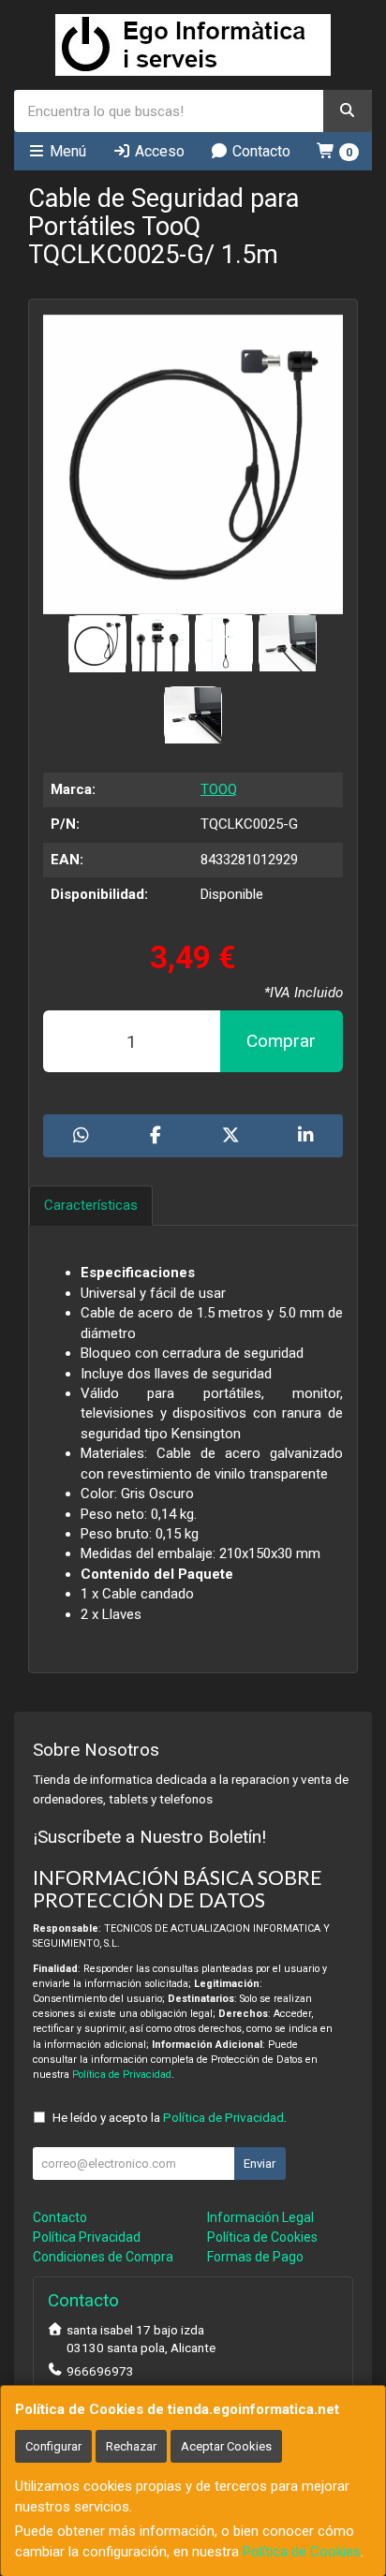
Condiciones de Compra (103, 2257)
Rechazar (131, 2446)
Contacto (260, 151)
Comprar (281, 1041)
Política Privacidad (87, 2237)
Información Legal (260, 2217)
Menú (66, 151)
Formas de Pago (255, 2257)
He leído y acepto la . (170, 2117)
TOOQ (219, 789)
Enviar (260, 2164)
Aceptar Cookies (226, 2446)
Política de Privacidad (122, 2075)
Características (91, 1205)
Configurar (53, 2446)
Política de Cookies (302, 2552)
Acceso (158, 151)
